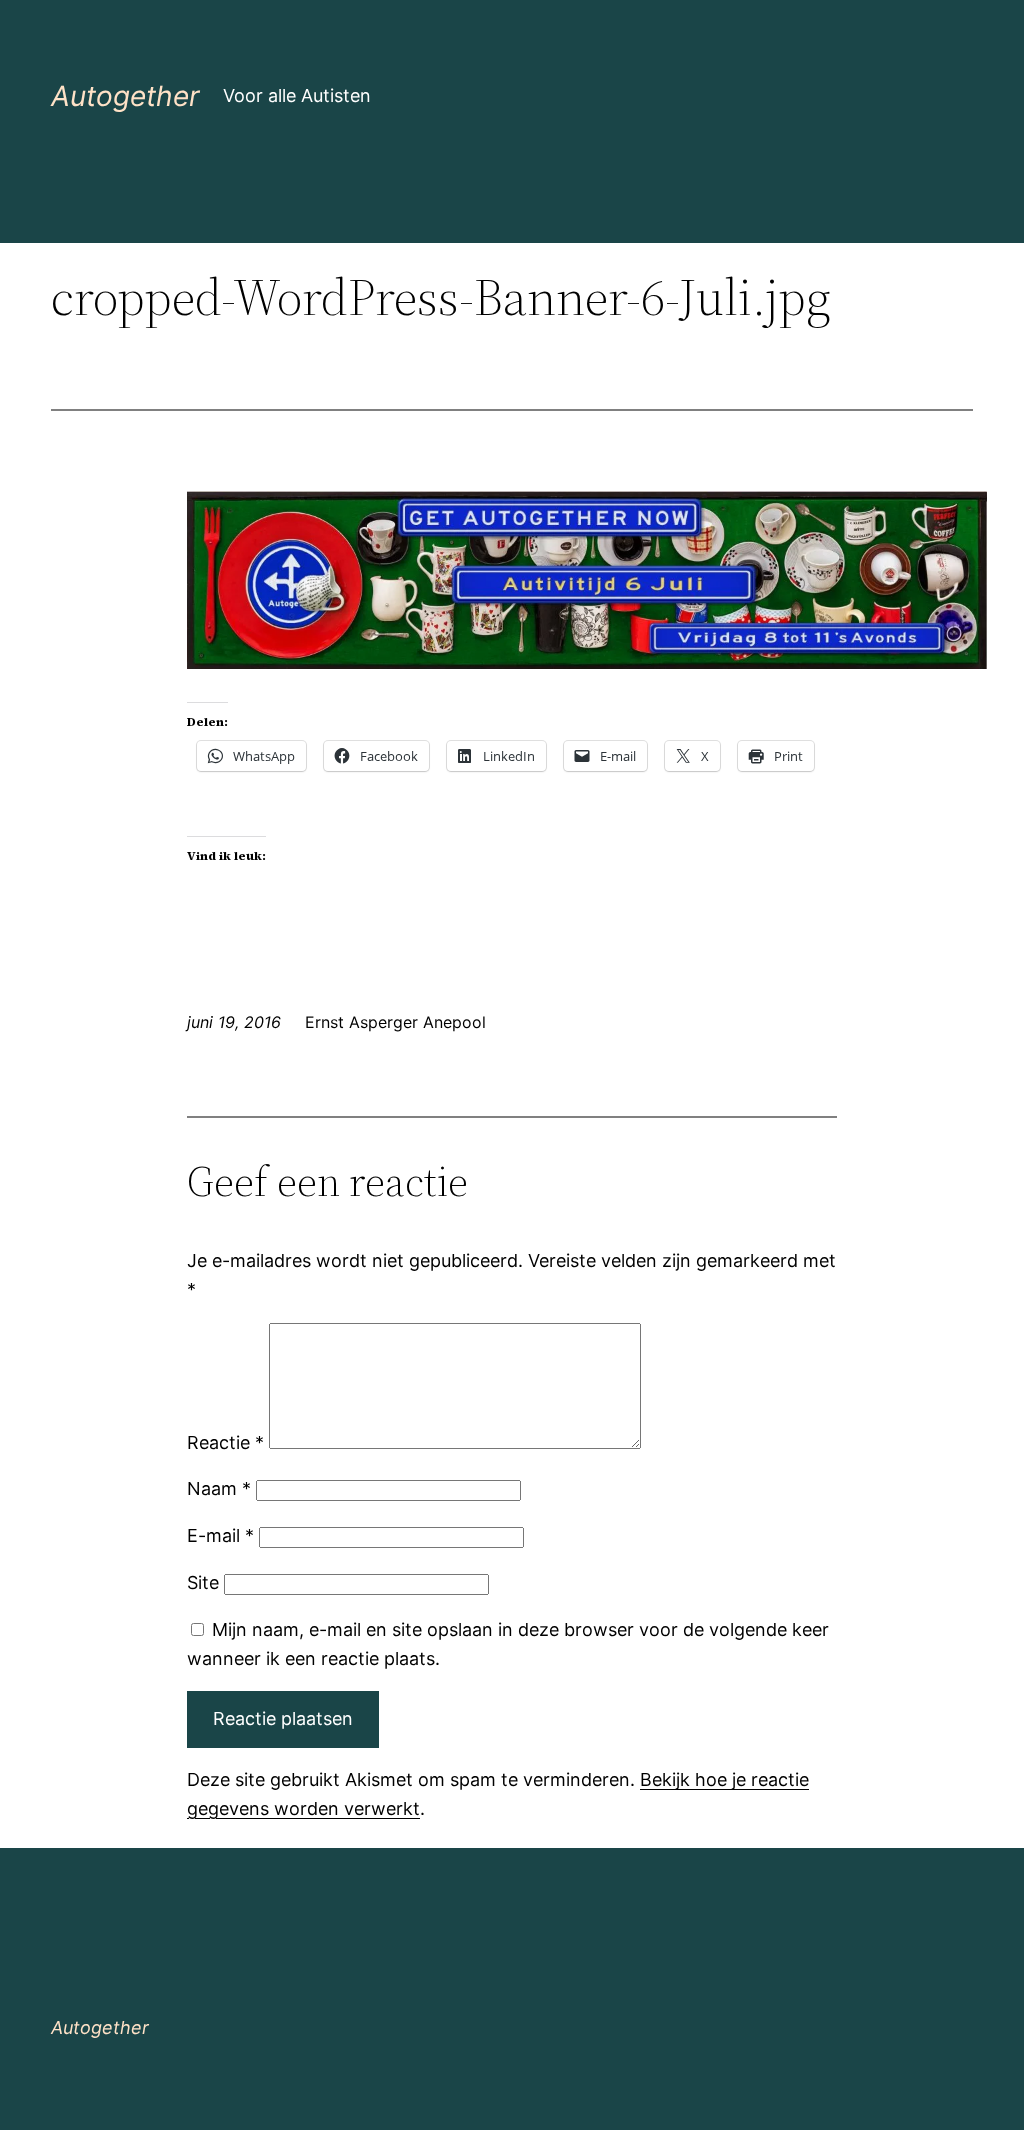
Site (203, 1582)
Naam (219, 1488)
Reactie (225, 1442)
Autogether (125, 96)
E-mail (220, 1535)
